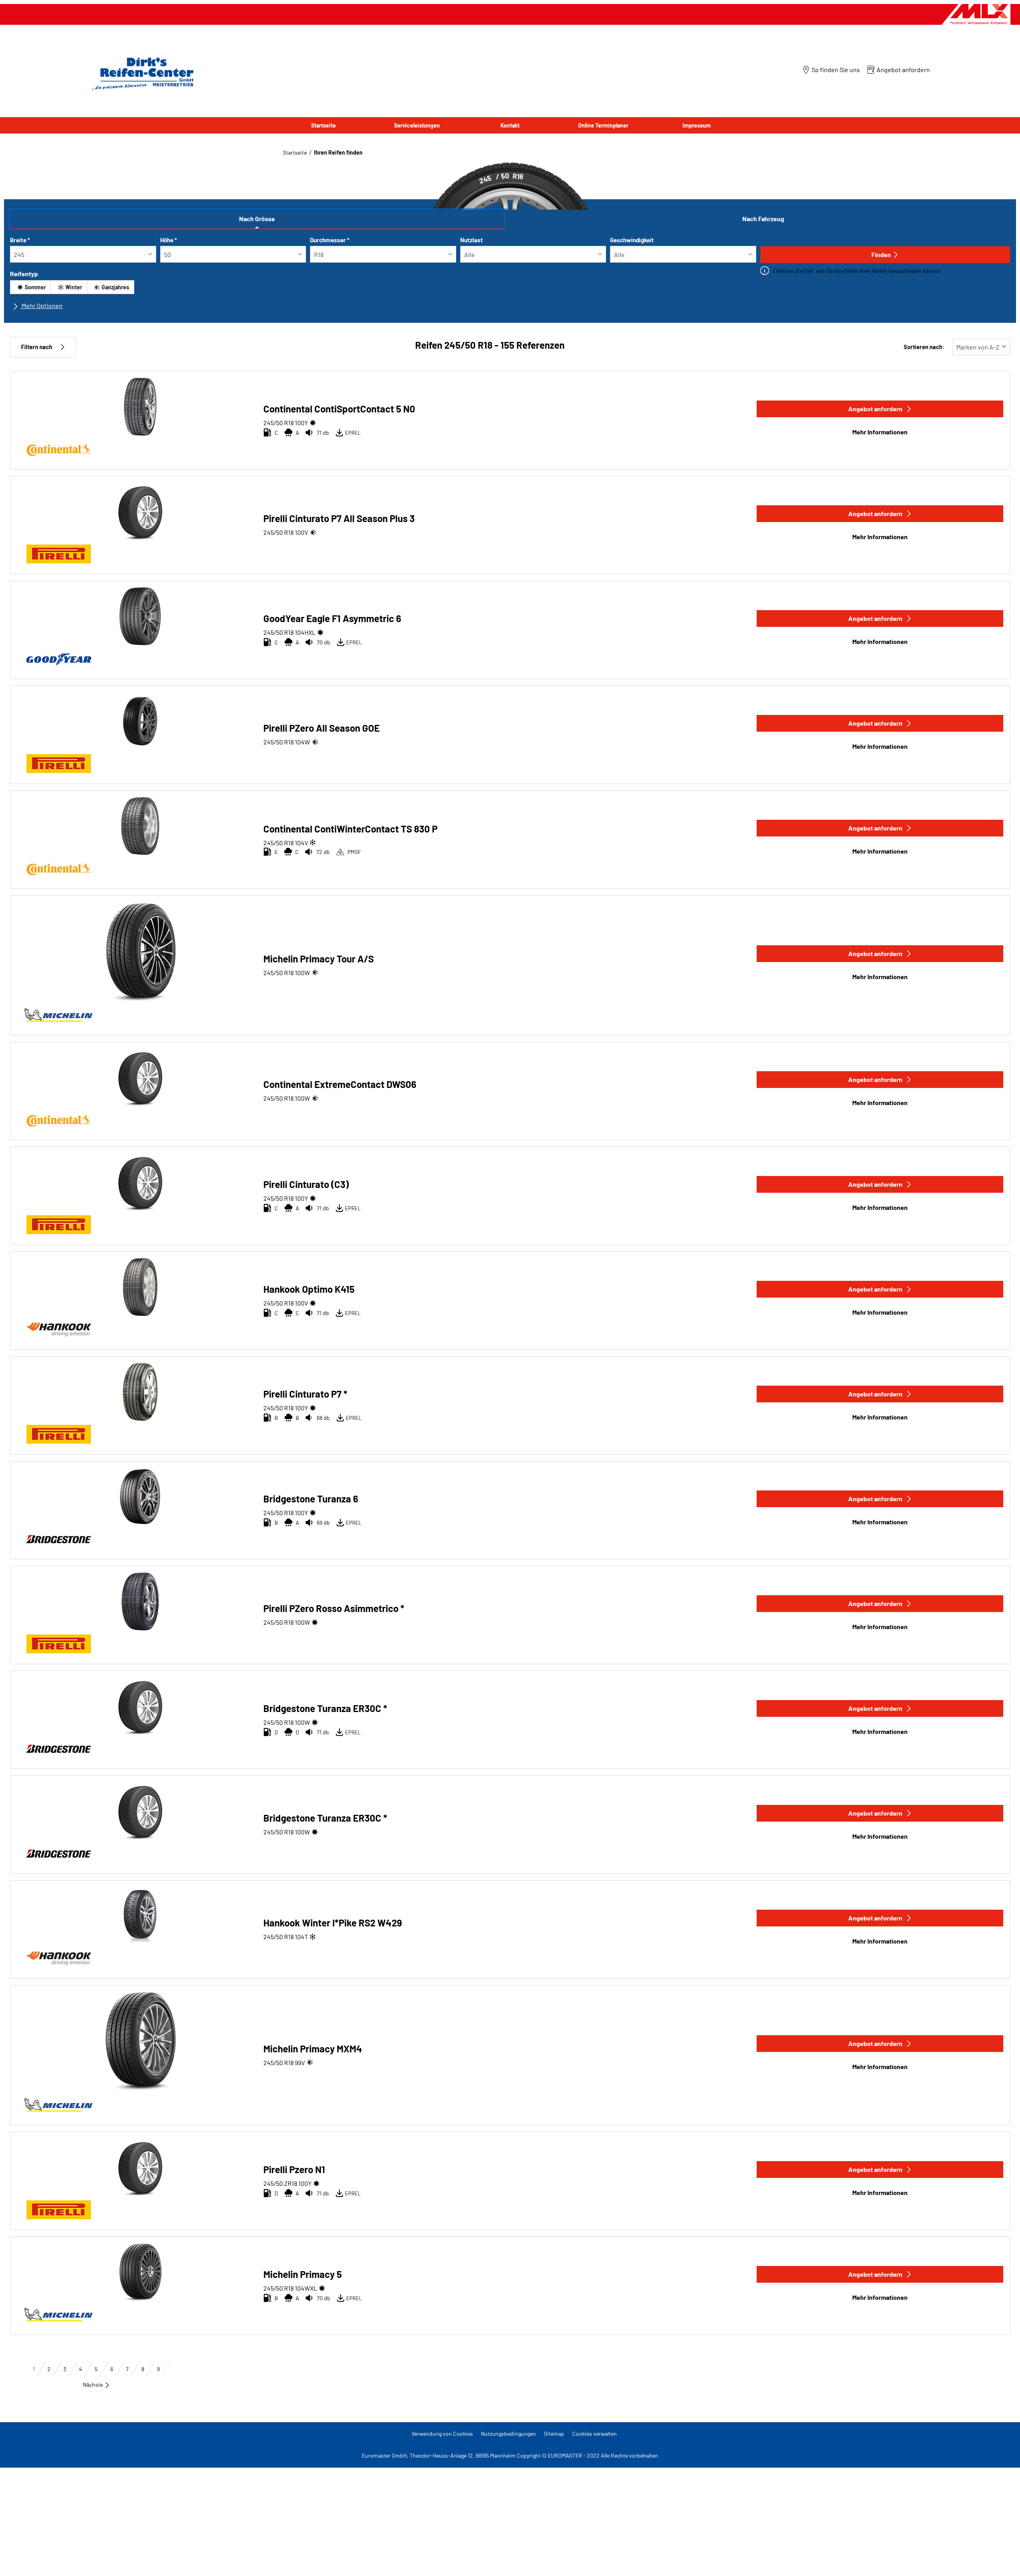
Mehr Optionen (41, 305)
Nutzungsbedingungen (508, 2434)
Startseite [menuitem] (324, 125)
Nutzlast (472, 240)
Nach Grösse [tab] (257, 219)
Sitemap (554, 2434)
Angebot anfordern (875, 409)
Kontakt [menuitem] (510, 125)
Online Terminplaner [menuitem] (603, 125)
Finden (881, 254)
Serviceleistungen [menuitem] (417, 125)
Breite (20, 240)
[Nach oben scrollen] (999, 2559)
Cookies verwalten (594, 2434)
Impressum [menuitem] (697, 125)
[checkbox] (30, 287)
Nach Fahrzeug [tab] (763, 219)
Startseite (295, 152)
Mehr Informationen (880, 432)
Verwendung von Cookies (442, 2434)
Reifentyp (24, 274)
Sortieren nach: (924, 347)
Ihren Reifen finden (338, 152)
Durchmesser (330, 240)
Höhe (169, 240)
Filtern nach (37, 347)
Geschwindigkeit (632, 240)
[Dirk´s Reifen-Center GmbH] (141, 73)
